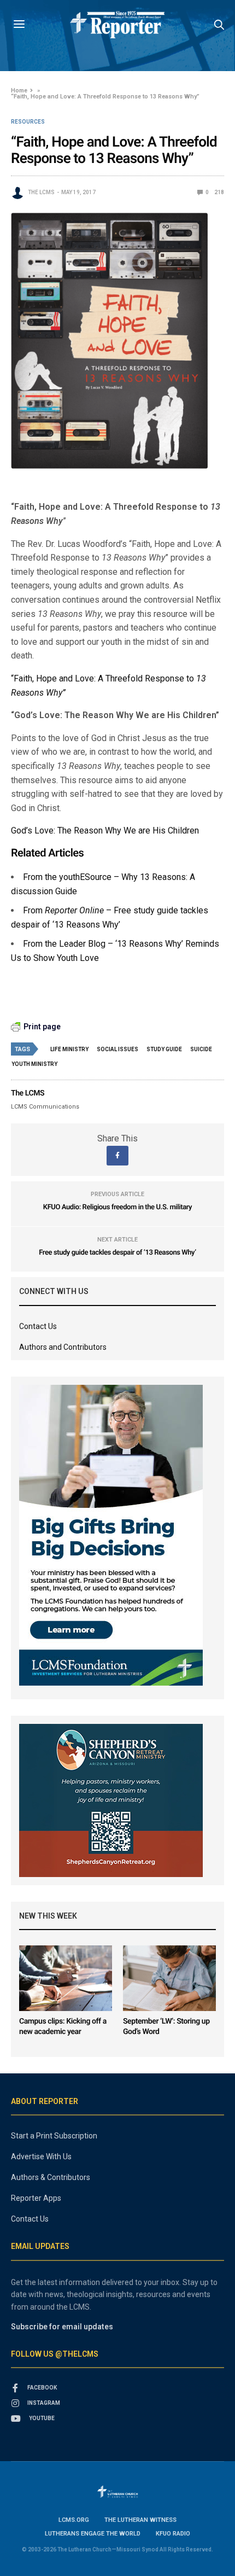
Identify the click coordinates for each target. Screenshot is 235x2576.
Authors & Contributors (51, 2177)
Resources (28, 122)
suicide (201, 1049)
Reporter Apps (36, 2198)
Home (19, 91)
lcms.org (74, 2520)
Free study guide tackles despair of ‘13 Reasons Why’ (117, 1253)
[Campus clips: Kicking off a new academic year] (66, 1978)
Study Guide (164, 1049)
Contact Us (38, 1326)
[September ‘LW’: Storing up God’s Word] (169, 1978)
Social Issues (117, 1049)
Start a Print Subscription (54, 2136)
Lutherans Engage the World (93, 2534)
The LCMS (41, 192)
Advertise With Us (41, 2157)
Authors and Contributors (63, 1347)
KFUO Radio (173, 2534)
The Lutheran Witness (140, 2520)
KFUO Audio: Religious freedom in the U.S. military (117, 1207)
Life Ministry (69, 1049)
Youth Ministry (34, 1064)
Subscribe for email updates (62, 2327)
